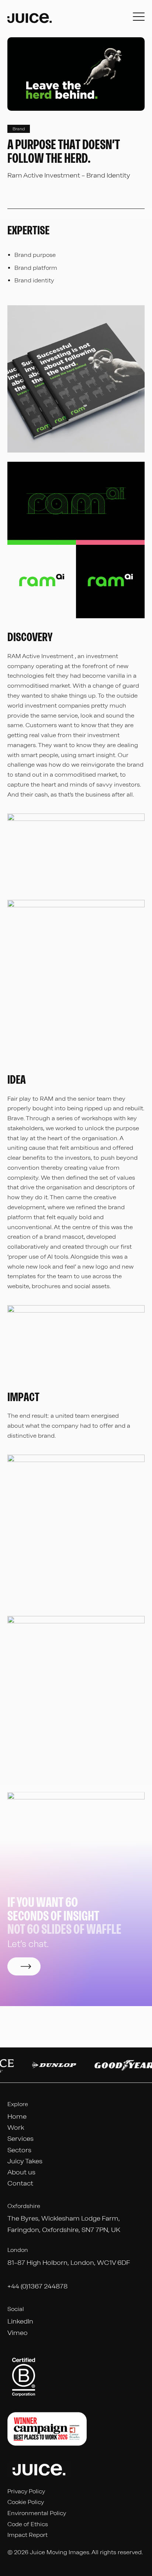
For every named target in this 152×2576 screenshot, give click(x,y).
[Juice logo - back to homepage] (30, 19)
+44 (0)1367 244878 (37, 2286)
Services (20, 2139)
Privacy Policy (26, 2491)
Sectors (19, 2150)
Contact (20, 2183)
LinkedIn (20, 2321)
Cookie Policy (26, 2502)
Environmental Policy (37, 2513)
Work (16, 2128)
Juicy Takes (25, 2161)
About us (21, 2172)
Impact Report (27, 2535)
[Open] (139, 19)
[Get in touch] (24, 1966)
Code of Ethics (28, 2524)
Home (17, 2116)
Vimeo (18, 2333)
